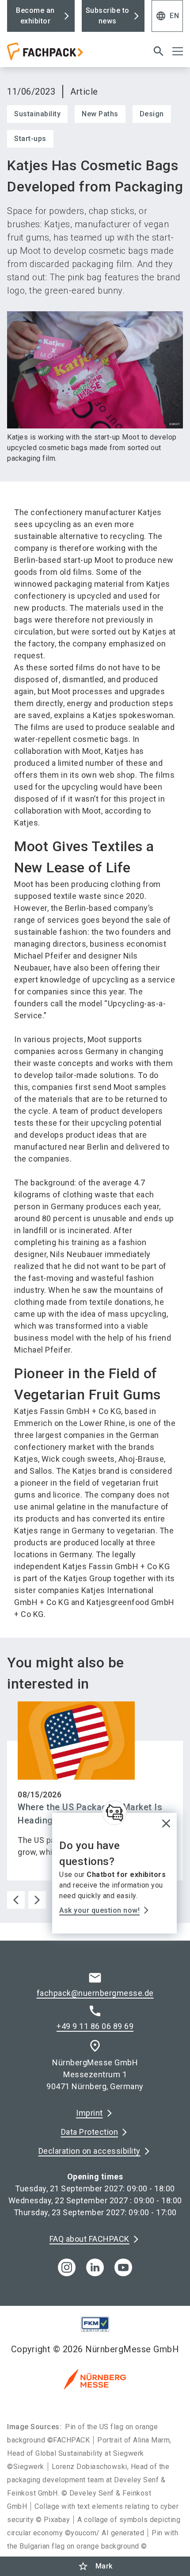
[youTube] (123, 2267)
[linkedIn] (95, 2267)
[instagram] (67, 2267)
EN (167, 16)
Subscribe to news (108, 16)
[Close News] (114, 1813)
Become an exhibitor (35, 16)
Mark (95, 2566)
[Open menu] (178, 51)
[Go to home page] (65, 55)
